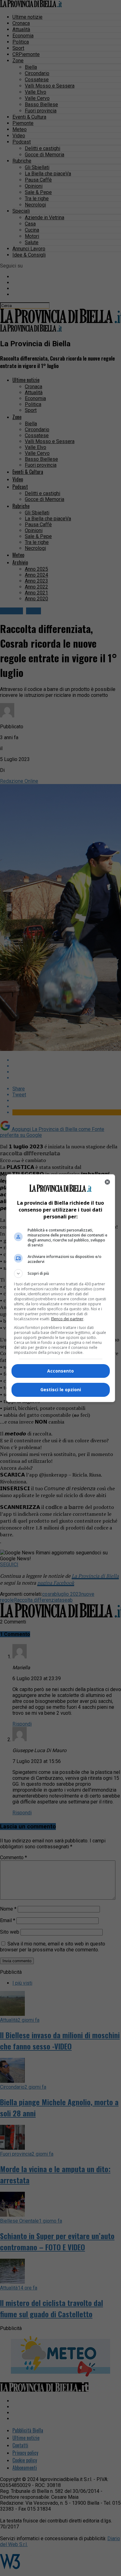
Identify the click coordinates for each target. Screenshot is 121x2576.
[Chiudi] (107, 1182)
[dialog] (61, 1288)
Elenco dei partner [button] (67, 1319)
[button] (61, 1274)
